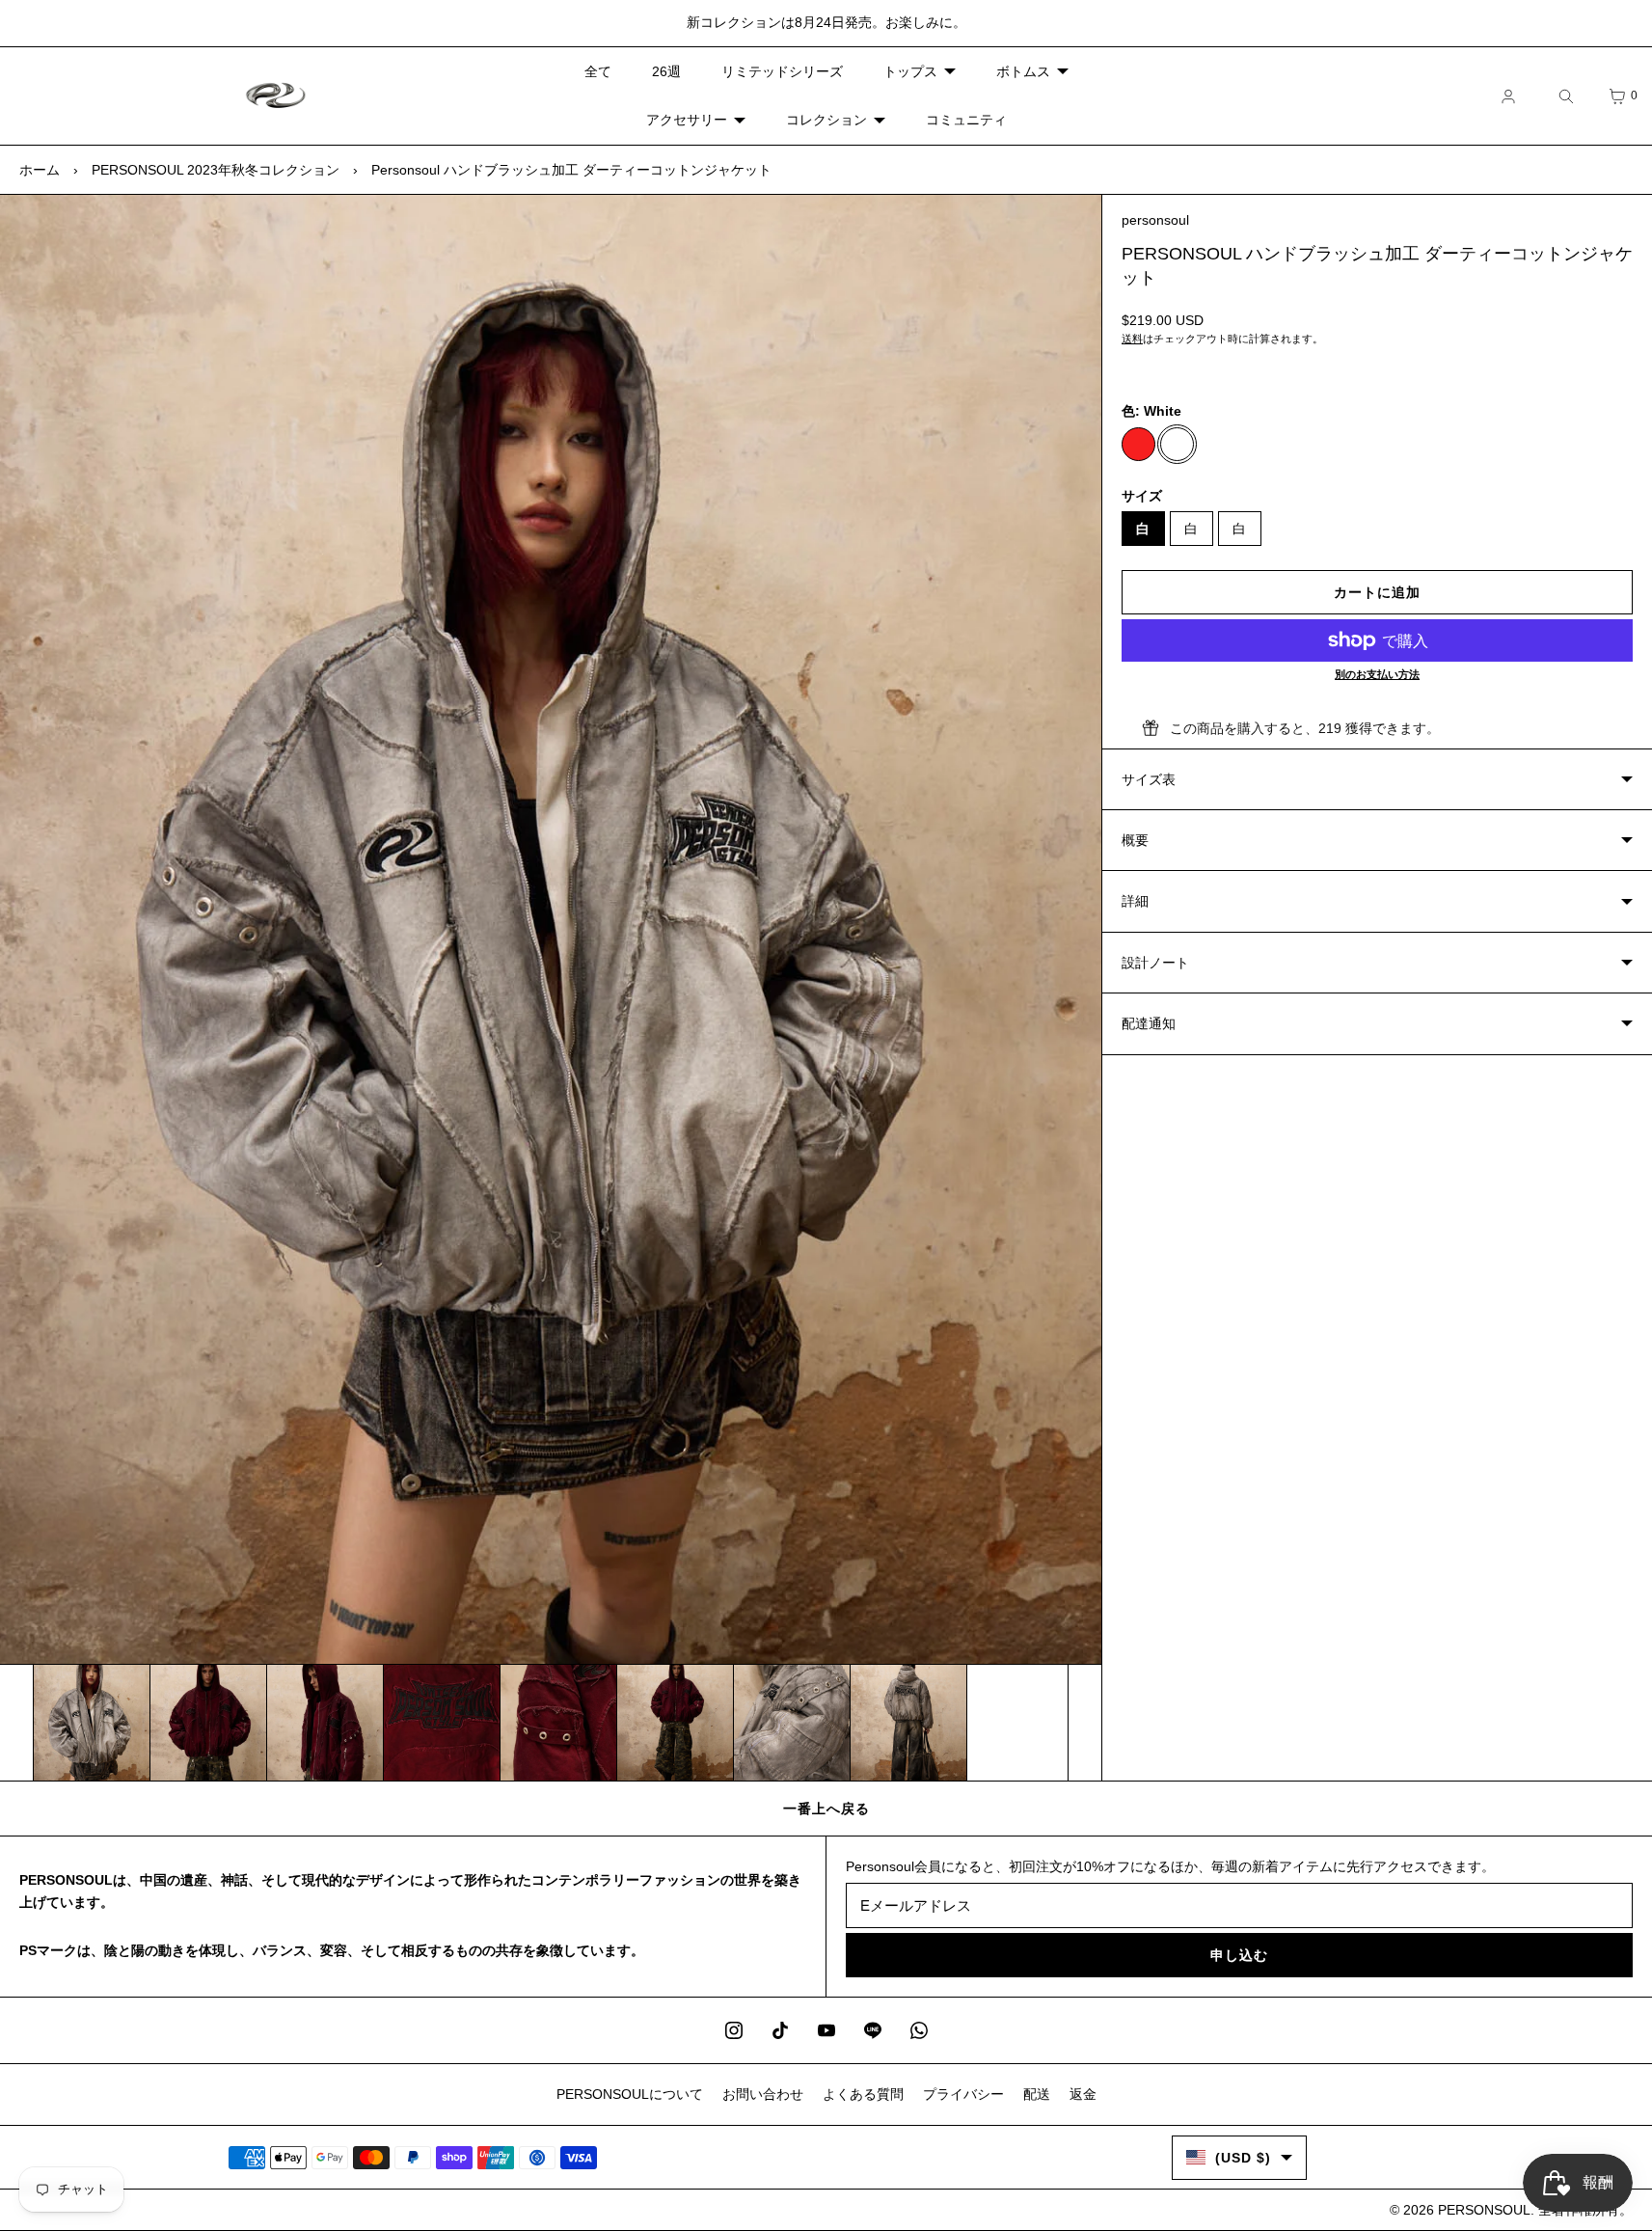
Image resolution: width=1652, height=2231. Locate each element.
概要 (1135, 840)
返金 (1083, 2094)
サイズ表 (1149, 779)
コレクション (826, 120)
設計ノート (1155, 963)
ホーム (40, 170)
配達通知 (1149, 1023)
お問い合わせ (763, 2094)
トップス (910, 71)
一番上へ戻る (826, 1809)
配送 (1037, 2094)
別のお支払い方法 (1377, 674)
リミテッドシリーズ (782, 71)
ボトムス (1023, 71)
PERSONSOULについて (630, 2094)
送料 (1132, 339)
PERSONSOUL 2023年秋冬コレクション (216, 170)
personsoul (1155, 220)
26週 (666, 71)
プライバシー (963, 2094)
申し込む (1239, 1955)
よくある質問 (863, 2094)
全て (598, 71)
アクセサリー (687, 120)
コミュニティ (966, 120)
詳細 (1135, 901)
